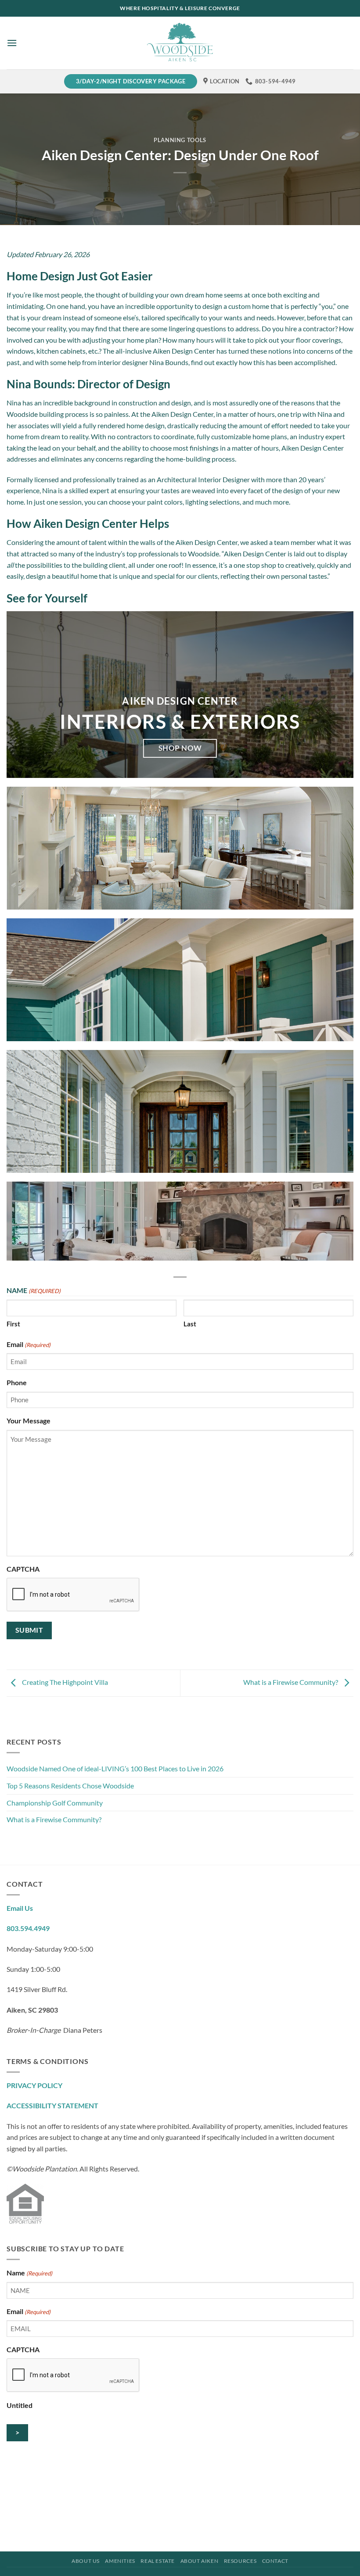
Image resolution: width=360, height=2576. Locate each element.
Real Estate (158, 2561)
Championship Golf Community (55, 1803)
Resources (240, 2561)
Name (29, 2273)
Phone (17, 1382)
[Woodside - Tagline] (180, 43)
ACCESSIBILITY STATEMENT (52, 2105)
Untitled (20, 2405)
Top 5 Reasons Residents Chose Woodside (71, 1786)
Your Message (29, 1421)
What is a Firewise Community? (54, 1819)
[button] (12, 43)
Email (29, 1344)
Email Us (20, 1908)
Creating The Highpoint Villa (64, 1682)
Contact (275, 2561)
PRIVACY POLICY (34, 2085)
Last (190, 1324)
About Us (86, 2561)
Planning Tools (180, 140)
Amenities (120, 2561)
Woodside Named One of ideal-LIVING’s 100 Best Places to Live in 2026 (116, 1768)
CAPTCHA (23, 1569)
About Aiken (200, 2561)
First (13, 1324)
